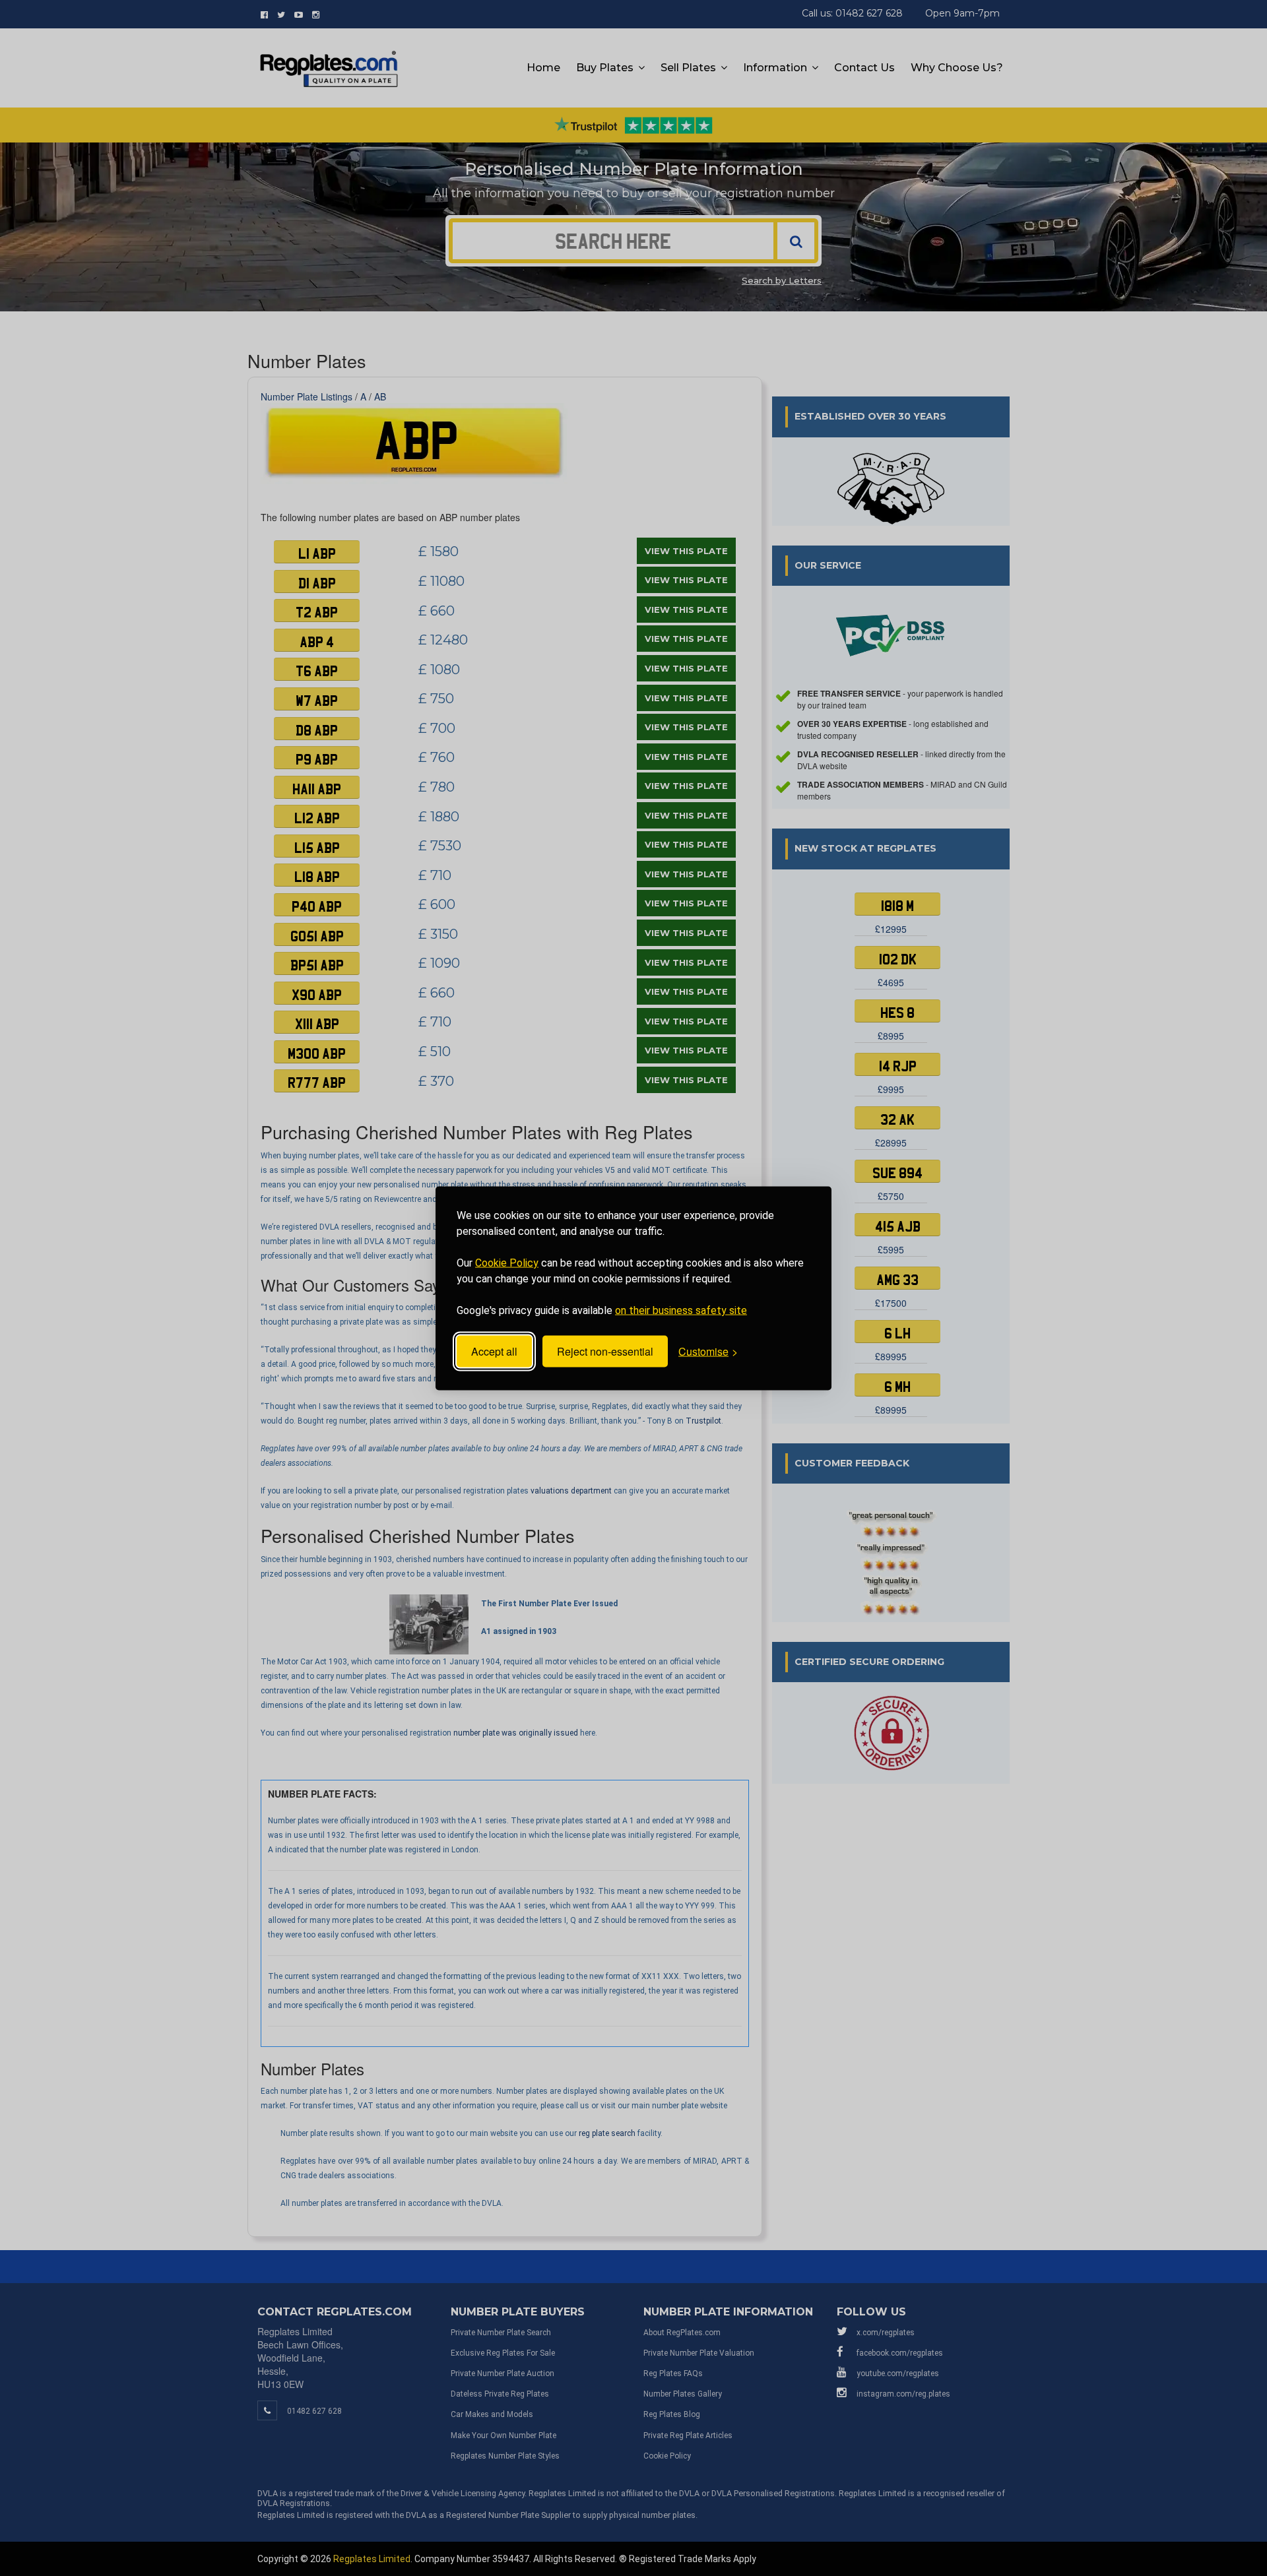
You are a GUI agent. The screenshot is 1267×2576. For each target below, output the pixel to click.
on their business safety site (681, 1310)
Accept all (494, 1351)
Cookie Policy (507, 1262)
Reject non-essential (605, 1351)
